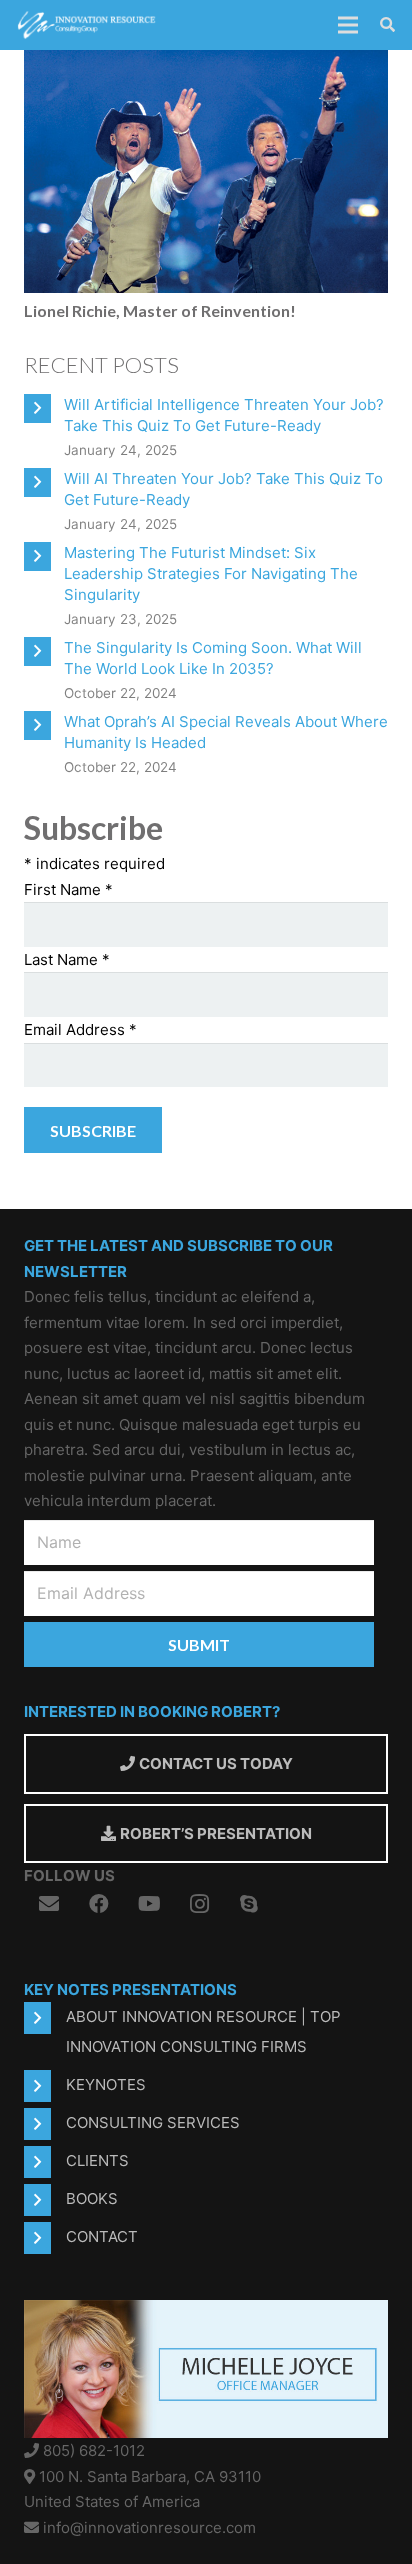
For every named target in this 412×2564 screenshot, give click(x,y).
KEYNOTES (106, 2084)
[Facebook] (99, 1904)
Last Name (67, 959)
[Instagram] (199, 1904)
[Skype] (249, 1904)
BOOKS (92, 2198)
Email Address (80, 1029)
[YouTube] (149, 1904)
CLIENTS (97, 2160)
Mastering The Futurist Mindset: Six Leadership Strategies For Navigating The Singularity (211, 573)
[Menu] (348, 25)
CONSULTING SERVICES (153, 2122)
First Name (68, 889)
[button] (387, 25)
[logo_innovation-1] (88, 25)
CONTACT (102, 2236)
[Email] (49, 1904)
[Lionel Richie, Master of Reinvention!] (206, 62)
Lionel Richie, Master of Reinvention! (160, 310)
